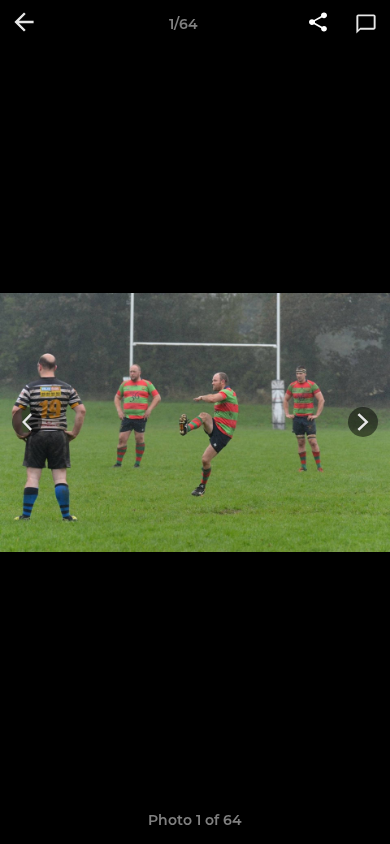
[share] (318, 24)
